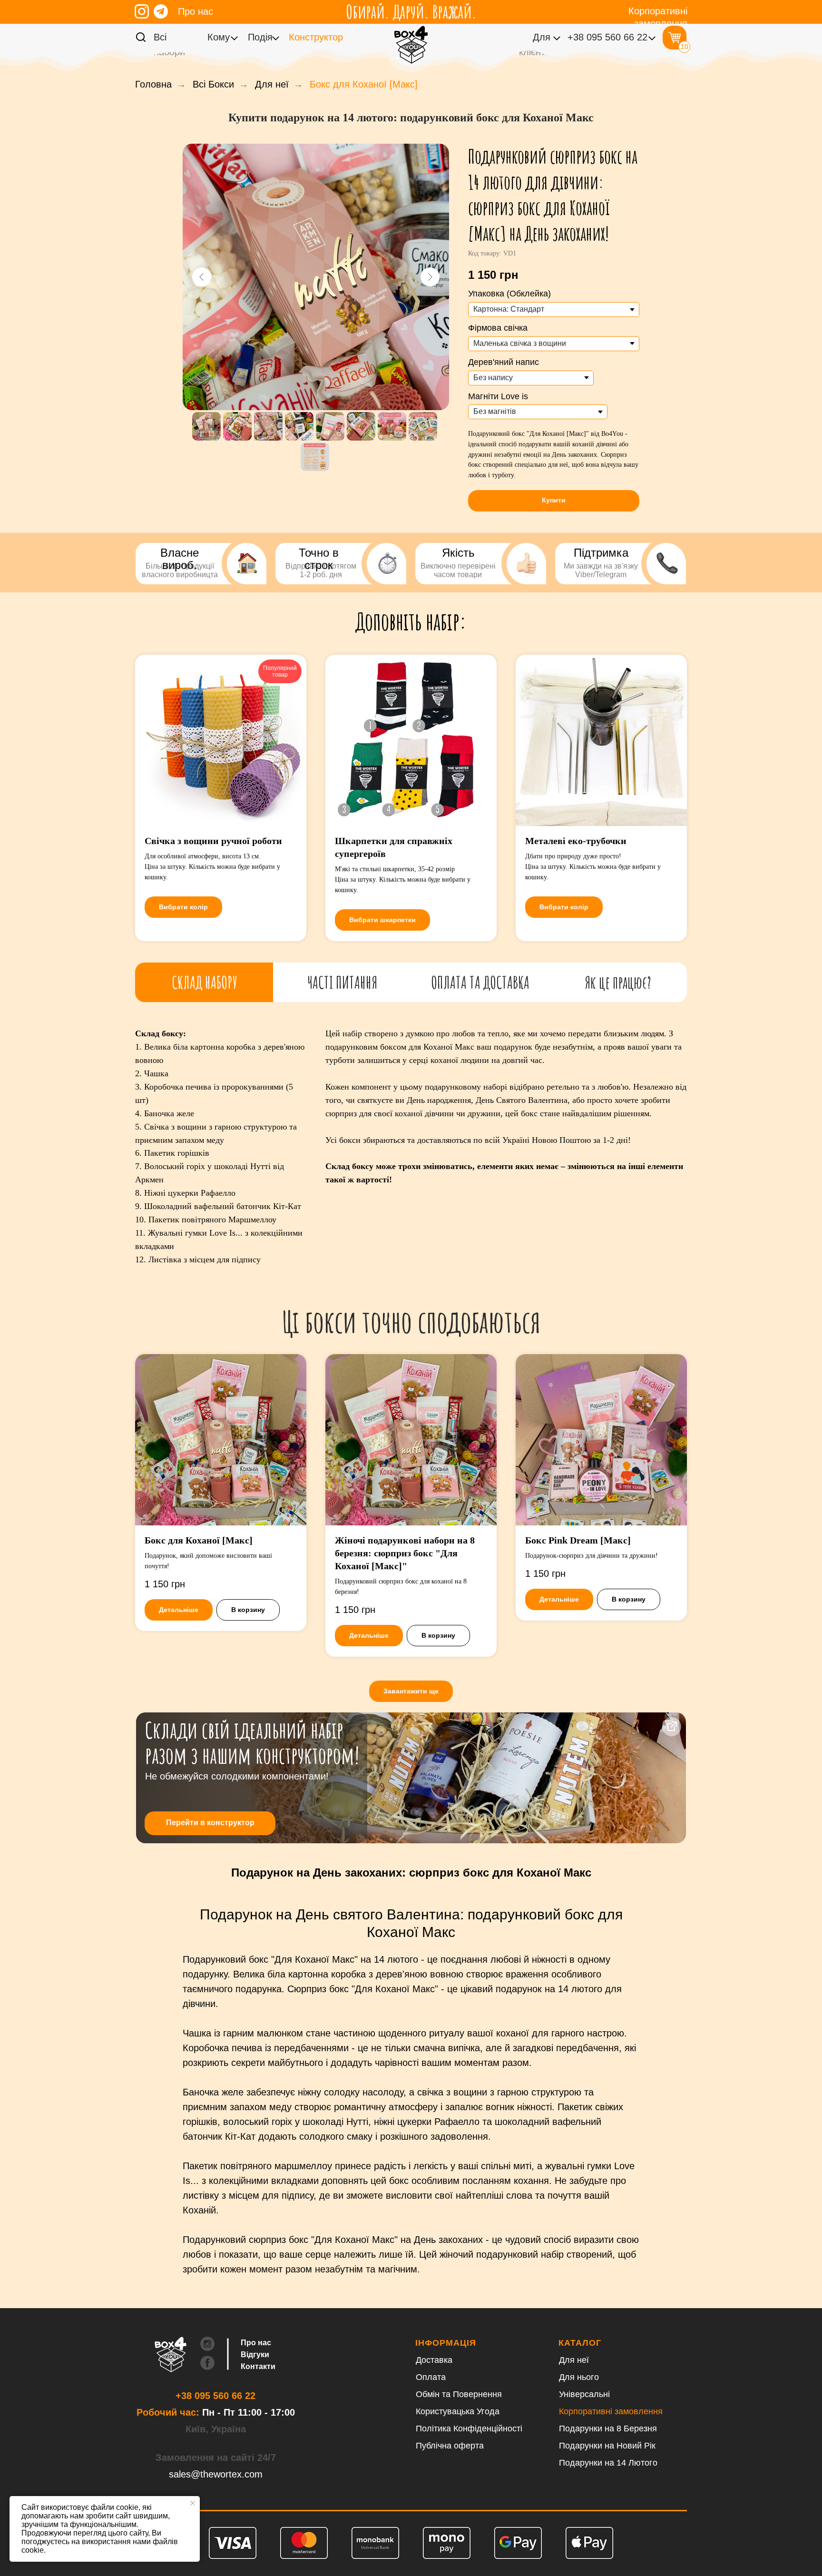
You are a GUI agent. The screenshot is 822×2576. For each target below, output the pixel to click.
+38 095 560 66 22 (607, 37)
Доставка (434, 2360)
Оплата (431, 2377)
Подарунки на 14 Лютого (608, 2463)
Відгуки (255, 2355)
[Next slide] (430, 277)
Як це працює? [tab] (618, 982)
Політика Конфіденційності (469, 2429)
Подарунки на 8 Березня (608, 2429)
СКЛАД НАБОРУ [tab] (204, 982)
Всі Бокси (213, 84)
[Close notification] (193, 2503)
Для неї (272, 84)
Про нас (196, 11)
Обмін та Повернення (459, 2394)
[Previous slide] (202, 277)
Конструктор (316, 37)
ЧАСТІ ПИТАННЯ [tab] (342, 982)
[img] (142, 11)
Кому (219, 37)
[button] (554, 501)
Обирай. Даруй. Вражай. (411, 11)
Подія (260, 37)
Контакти (258, 2366)
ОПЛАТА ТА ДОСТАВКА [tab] (480, 982)
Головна (153, 84)
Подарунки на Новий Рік (607, 2446)
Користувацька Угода (458, 2411)
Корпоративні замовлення (611, 2411)
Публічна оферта (450, 2446)
